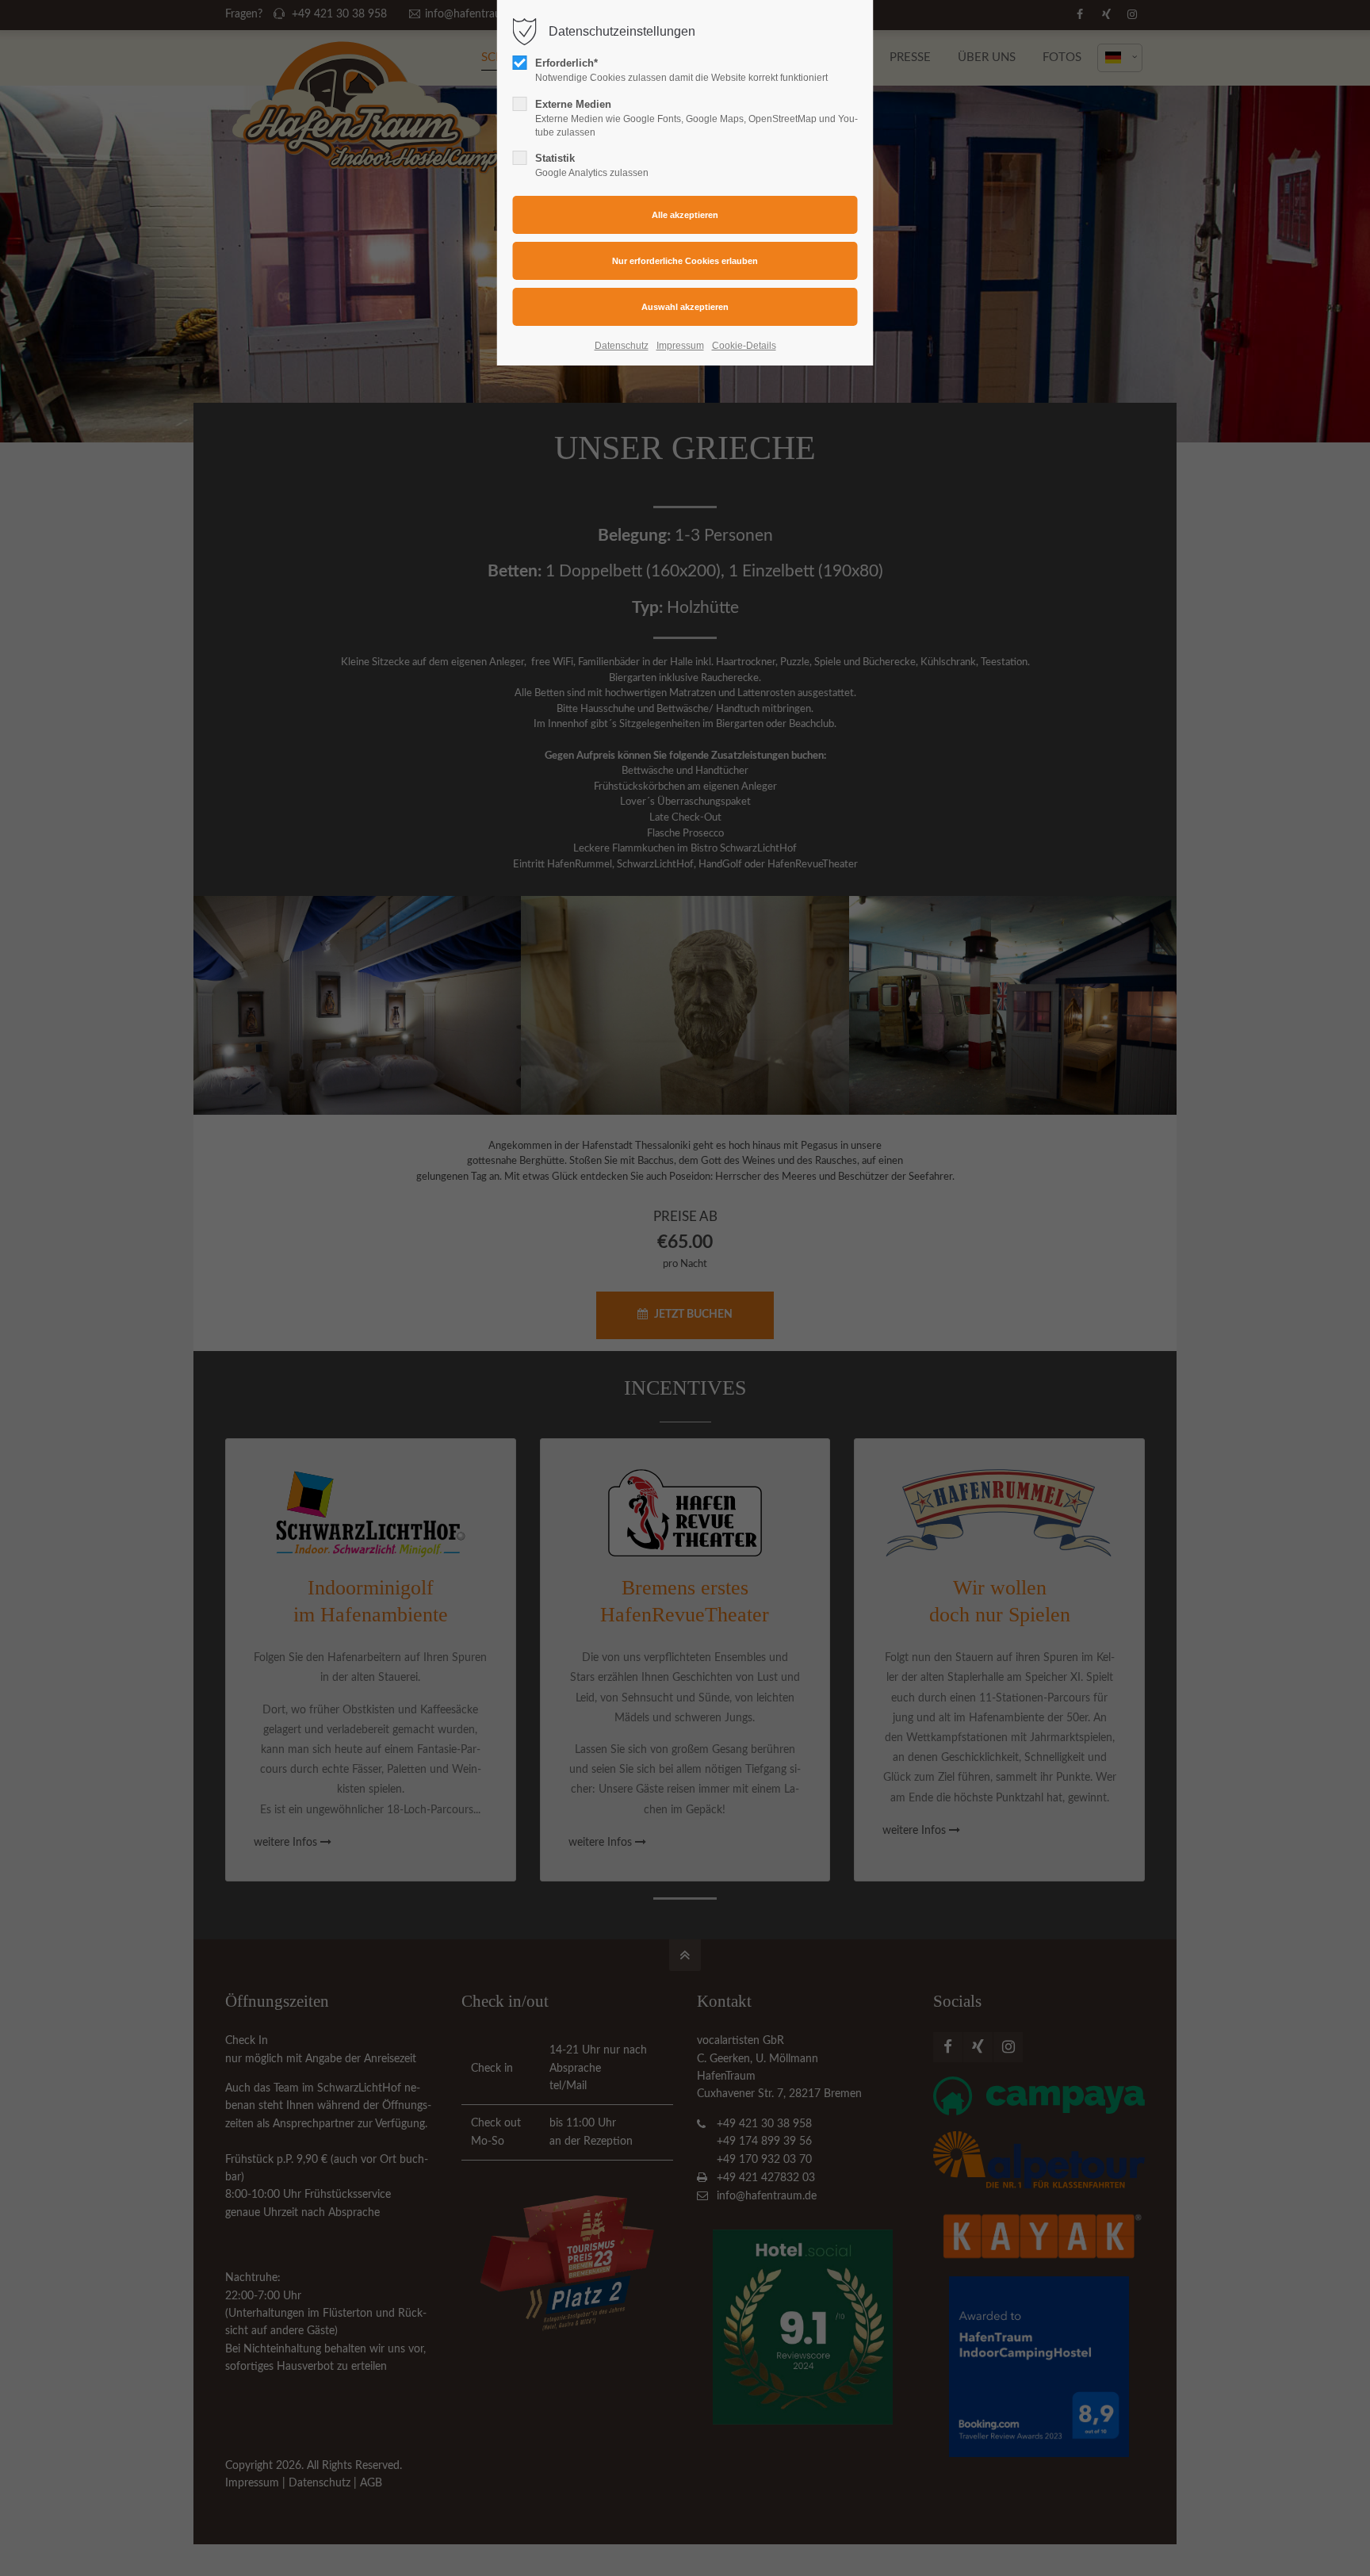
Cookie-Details (744, 346)
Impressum (680, 346)
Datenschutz (622, 346)
